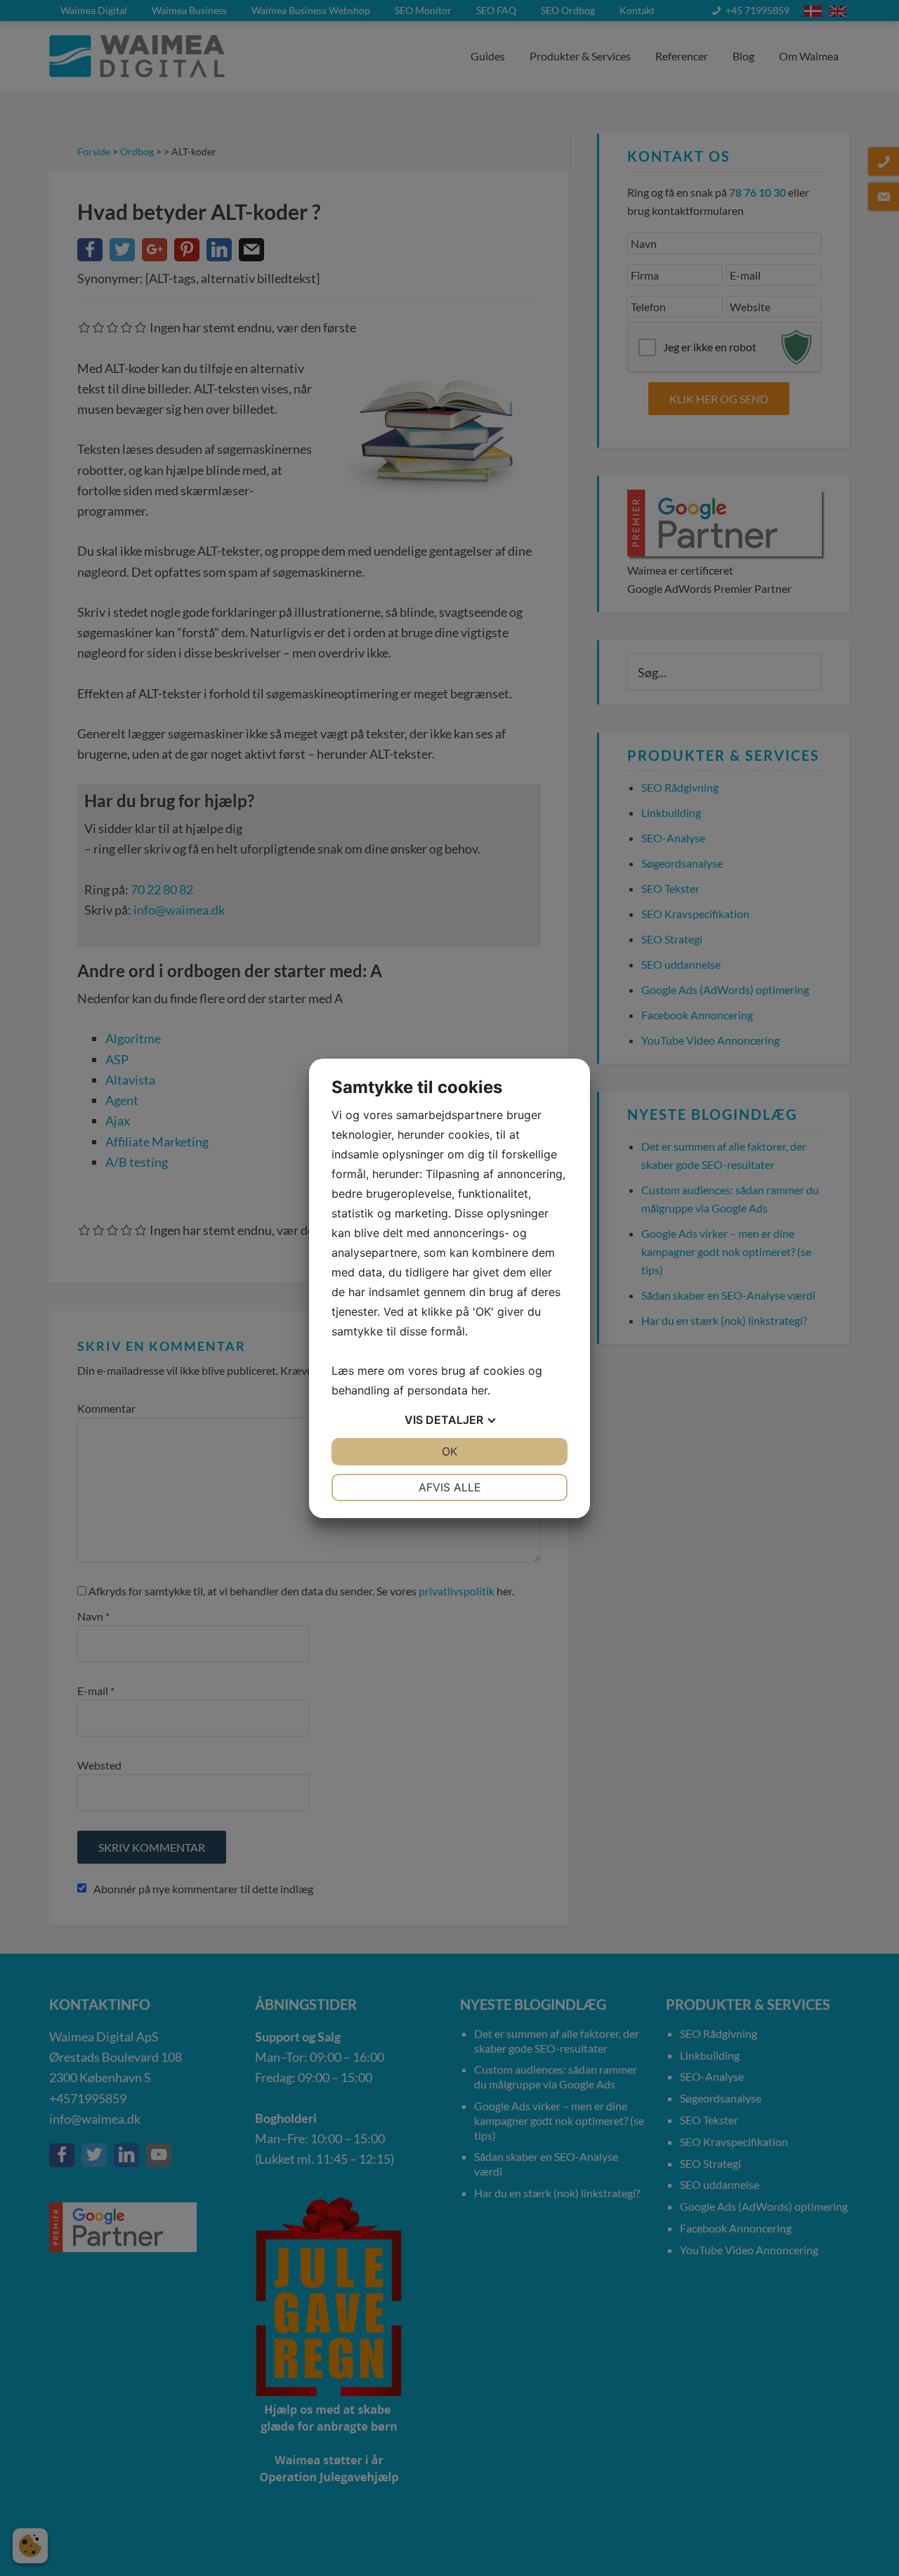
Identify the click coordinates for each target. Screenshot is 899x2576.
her (479, 1390)
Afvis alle (450, 1487)
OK (449, 1451)
